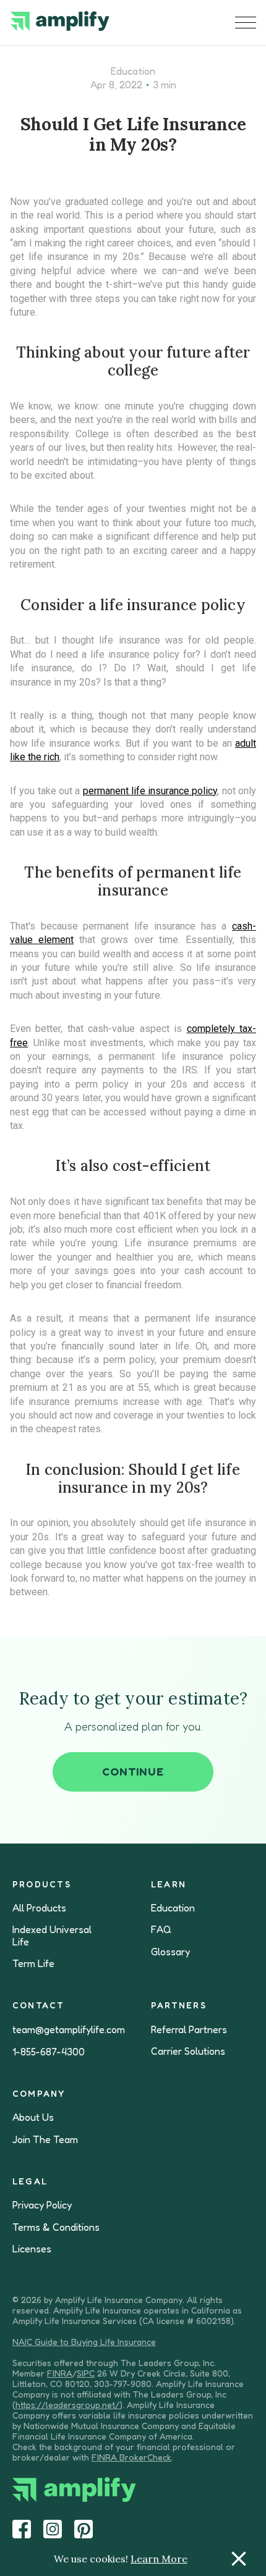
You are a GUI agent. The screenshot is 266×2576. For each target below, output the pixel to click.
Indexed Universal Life (52, 1936)
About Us (33, 2117)
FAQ (161, 1930)
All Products (39, 1908)
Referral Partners (189, 2030)
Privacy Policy (42, 2205)
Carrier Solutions (188, 2051)
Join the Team (45, 2140)
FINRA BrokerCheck (131, 2457)
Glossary (170, 1952)
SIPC (86, 2373)
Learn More (159, 2559)
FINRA (60, 2373)
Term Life (33, 1964)
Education (133, 71)
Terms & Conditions (56, 2227)
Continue (133, 1771)
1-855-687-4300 (49, 2052)
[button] (246, 23)
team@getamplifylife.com (69, 2030)
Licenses (32, 2249)
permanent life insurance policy (150, 791)
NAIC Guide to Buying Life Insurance (84, 2342)
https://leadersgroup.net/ (67, 2405)
